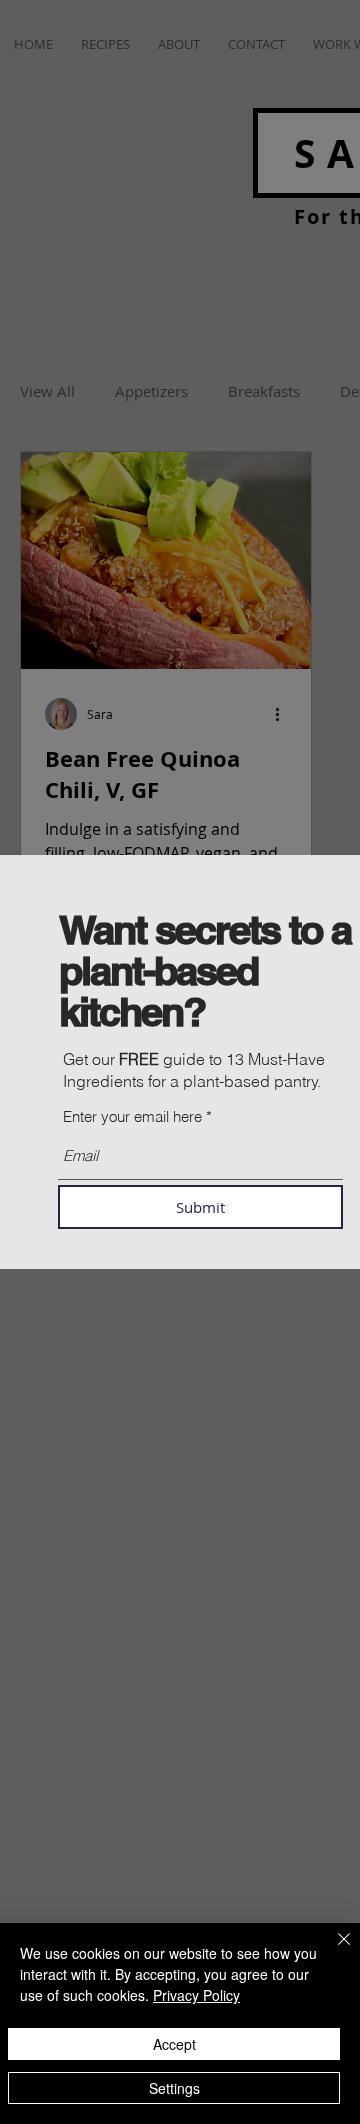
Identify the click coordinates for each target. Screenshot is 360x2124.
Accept (174, 2044)
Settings (174, 2088)
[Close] (332, 1951)
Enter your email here (132, 1116)
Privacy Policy (196, 1995)
